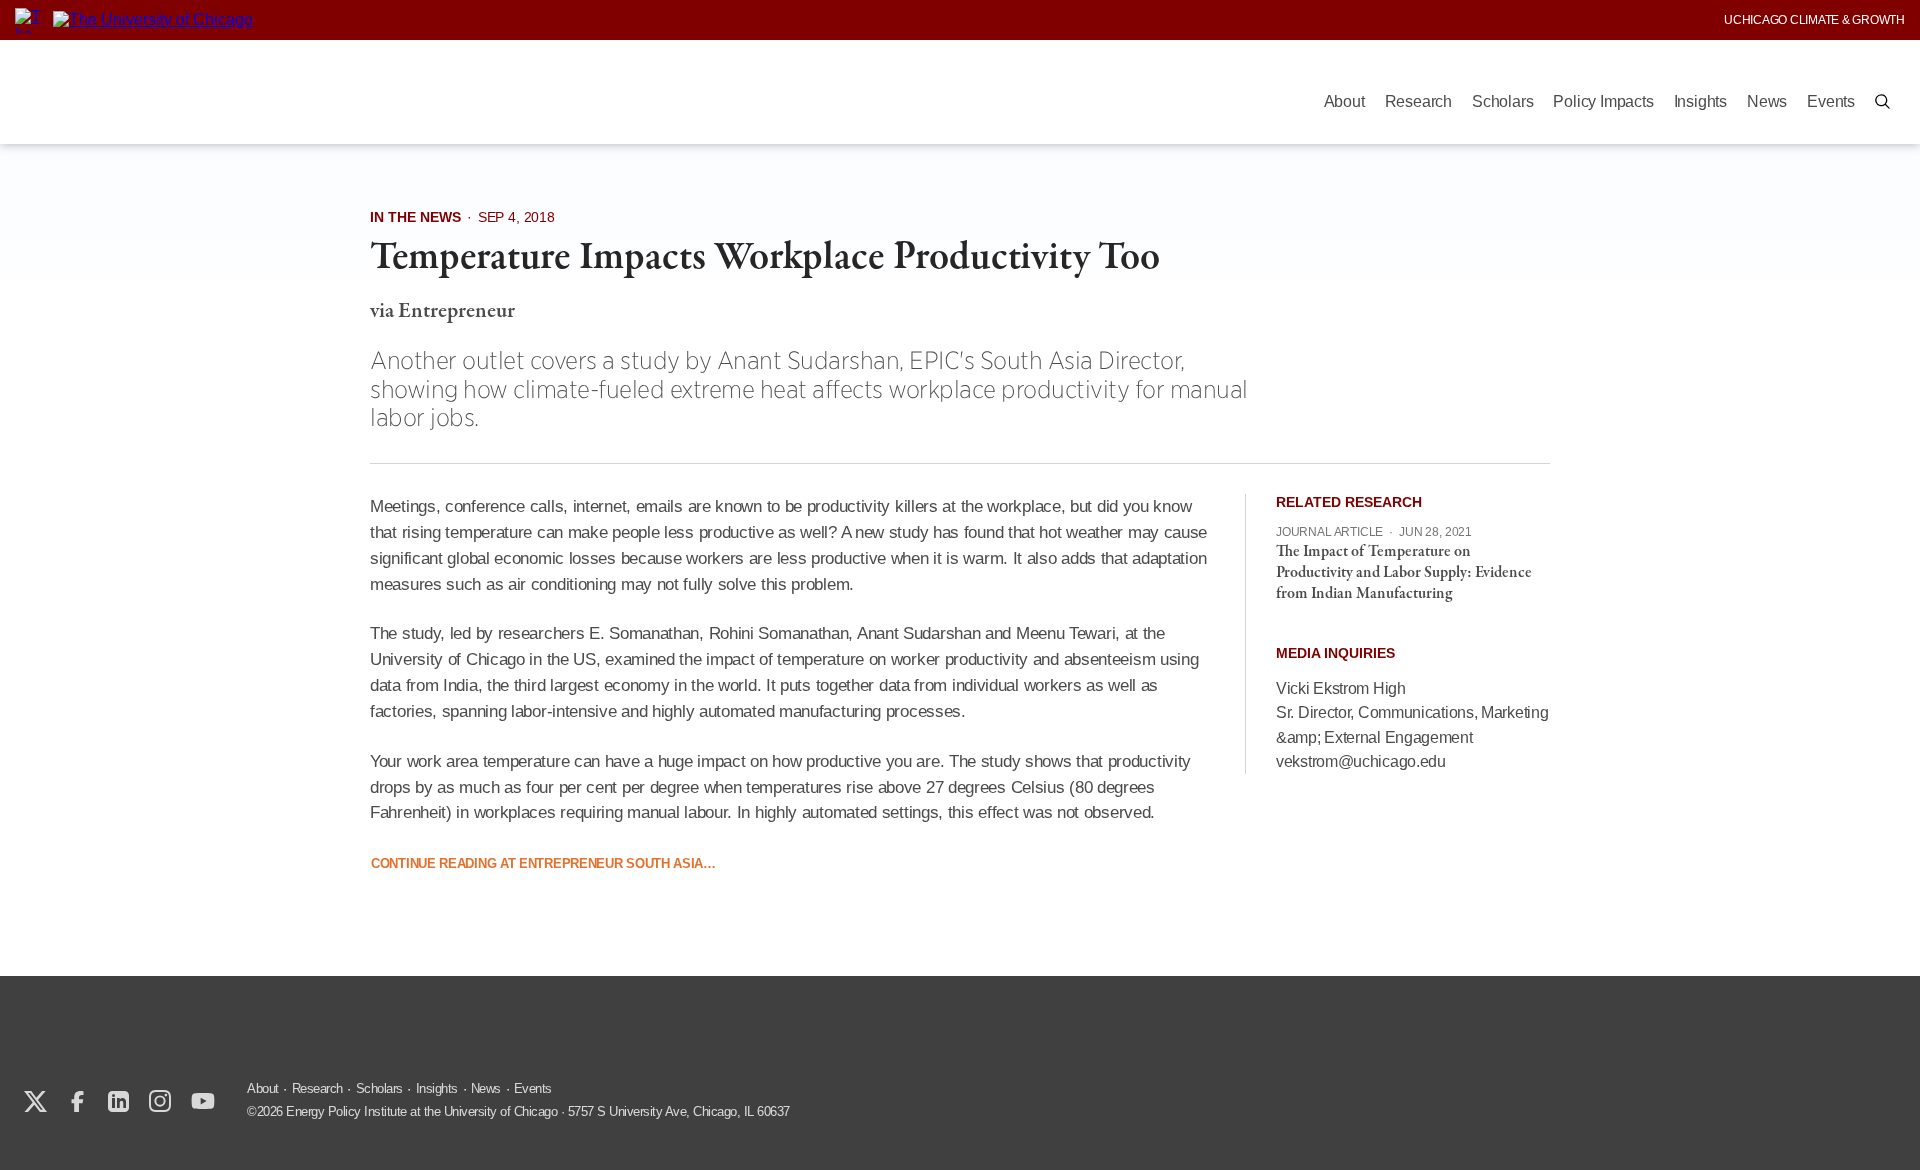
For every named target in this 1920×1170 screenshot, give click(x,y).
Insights (1700, 101)
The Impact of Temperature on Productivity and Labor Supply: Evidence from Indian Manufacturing (1404, 573)
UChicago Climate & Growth (1814, 20)
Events (1831, 101)
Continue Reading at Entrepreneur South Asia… (543, 863)
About (1344, 101)
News (1767, 101)
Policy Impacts (1603, 101)
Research (1418, 101)
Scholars (1502, 101)
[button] (1882, 101)
